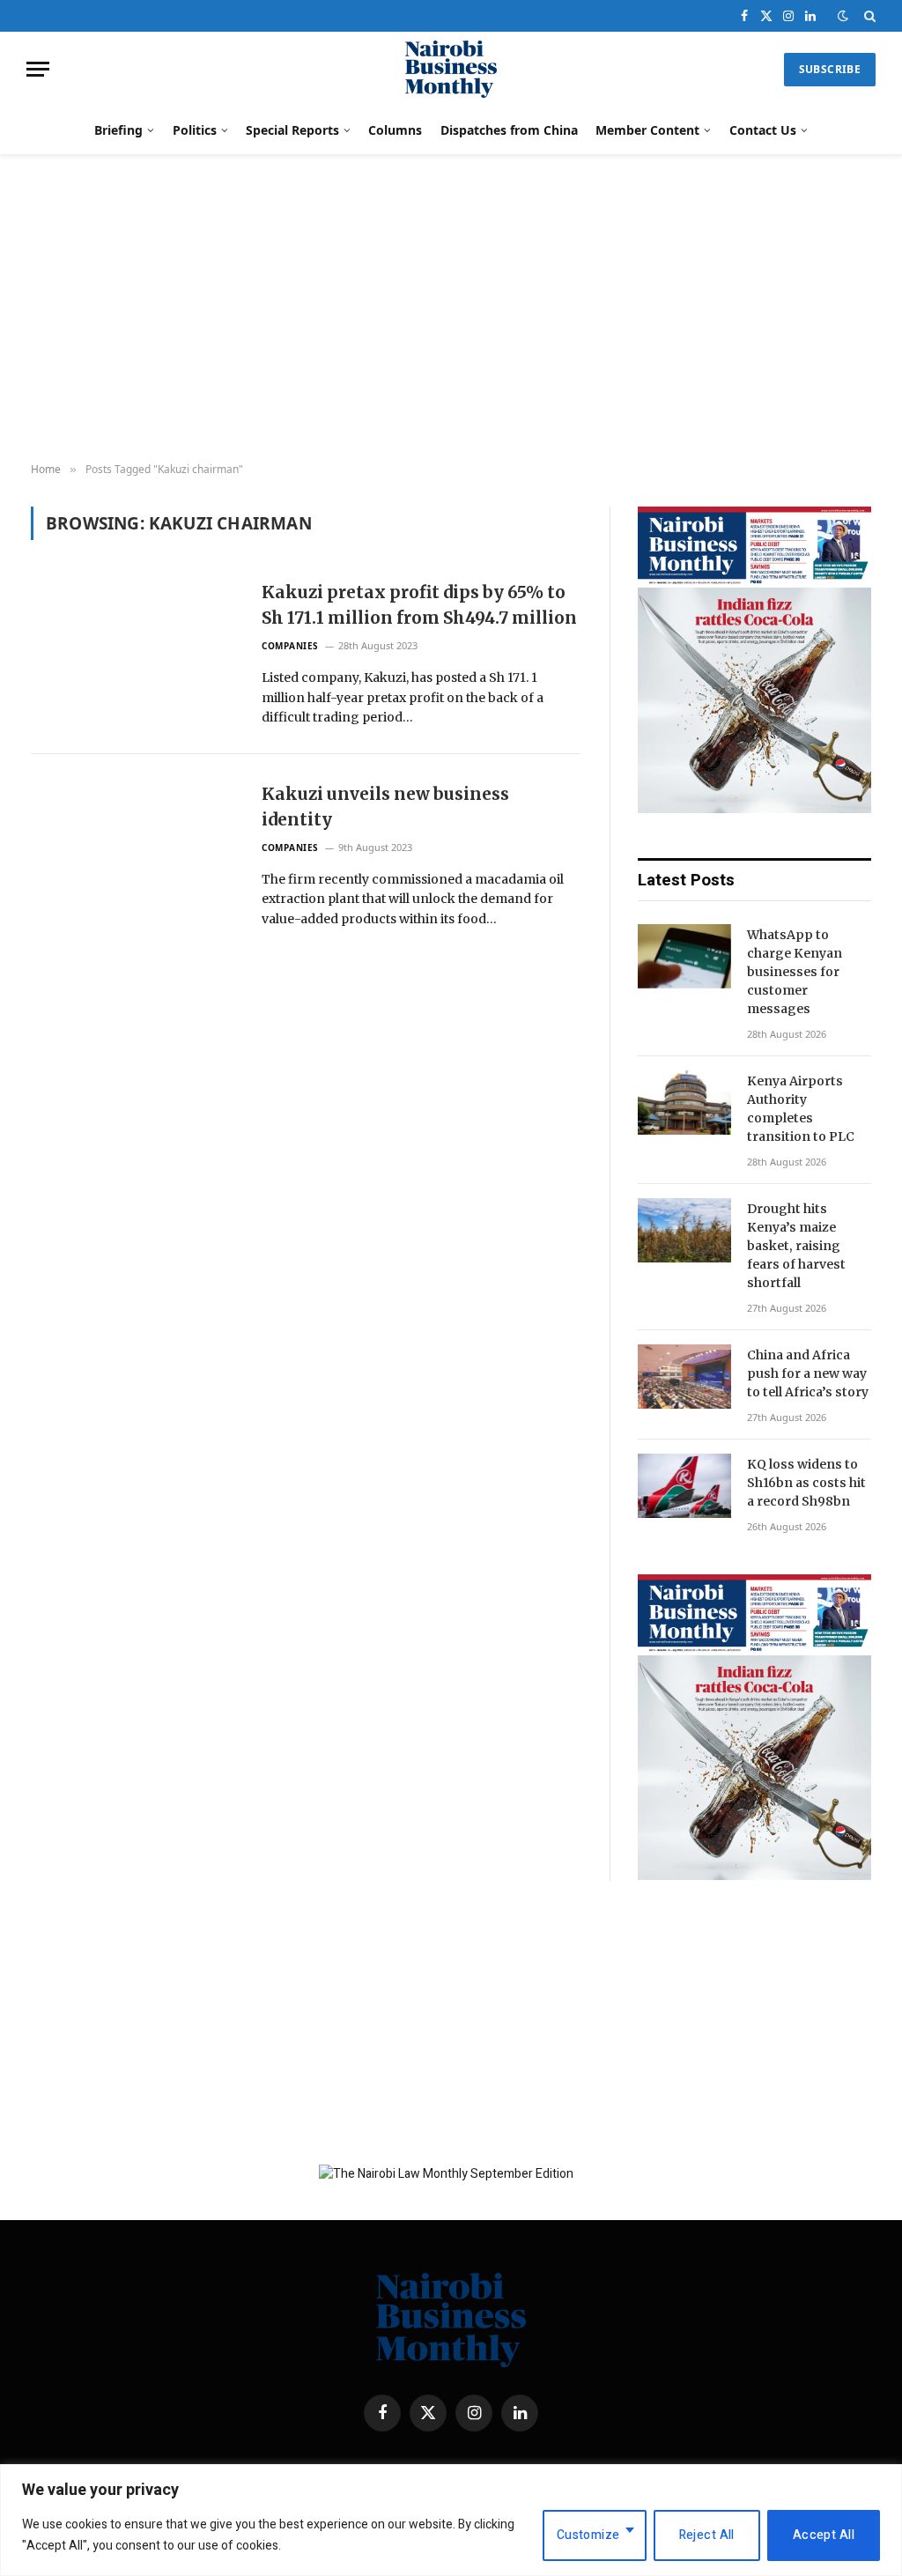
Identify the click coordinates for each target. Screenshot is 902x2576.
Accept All (824, 2535)
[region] (451, 2520)
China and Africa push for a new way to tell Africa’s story (808, 1373)
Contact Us (763, 130)
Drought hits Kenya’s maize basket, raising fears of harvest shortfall (796, 1246)
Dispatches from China (509, 130)
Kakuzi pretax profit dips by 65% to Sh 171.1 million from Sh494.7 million (419, 604)
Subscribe (830, 69)
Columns (395, 130)
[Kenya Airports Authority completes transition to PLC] (684, 1103)
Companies (290, 646)
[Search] (868, 16)
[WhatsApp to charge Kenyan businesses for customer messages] (684, 956)
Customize (588, 2535)
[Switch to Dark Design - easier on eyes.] (843, 16)
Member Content (647, 130)
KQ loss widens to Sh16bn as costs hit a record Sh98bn (806, 1483)
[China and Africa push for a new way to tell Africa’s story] (684, 1377)
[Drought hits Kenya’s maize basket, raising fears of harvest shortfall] (684, 1230)
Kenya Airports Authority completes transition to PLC (801, 1109)
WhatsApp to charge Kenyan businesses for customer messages (795, 972)
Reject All (707, 2535)
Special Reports (292, 130)
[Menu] (38, 69)
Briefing (118, 130)
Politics (195, 130)
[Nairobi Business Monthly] (451, 69)
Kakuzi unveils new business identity (385, 806)
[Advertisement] (451, 309)
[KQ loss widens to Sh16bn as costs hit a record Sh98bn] (684, 1486)
